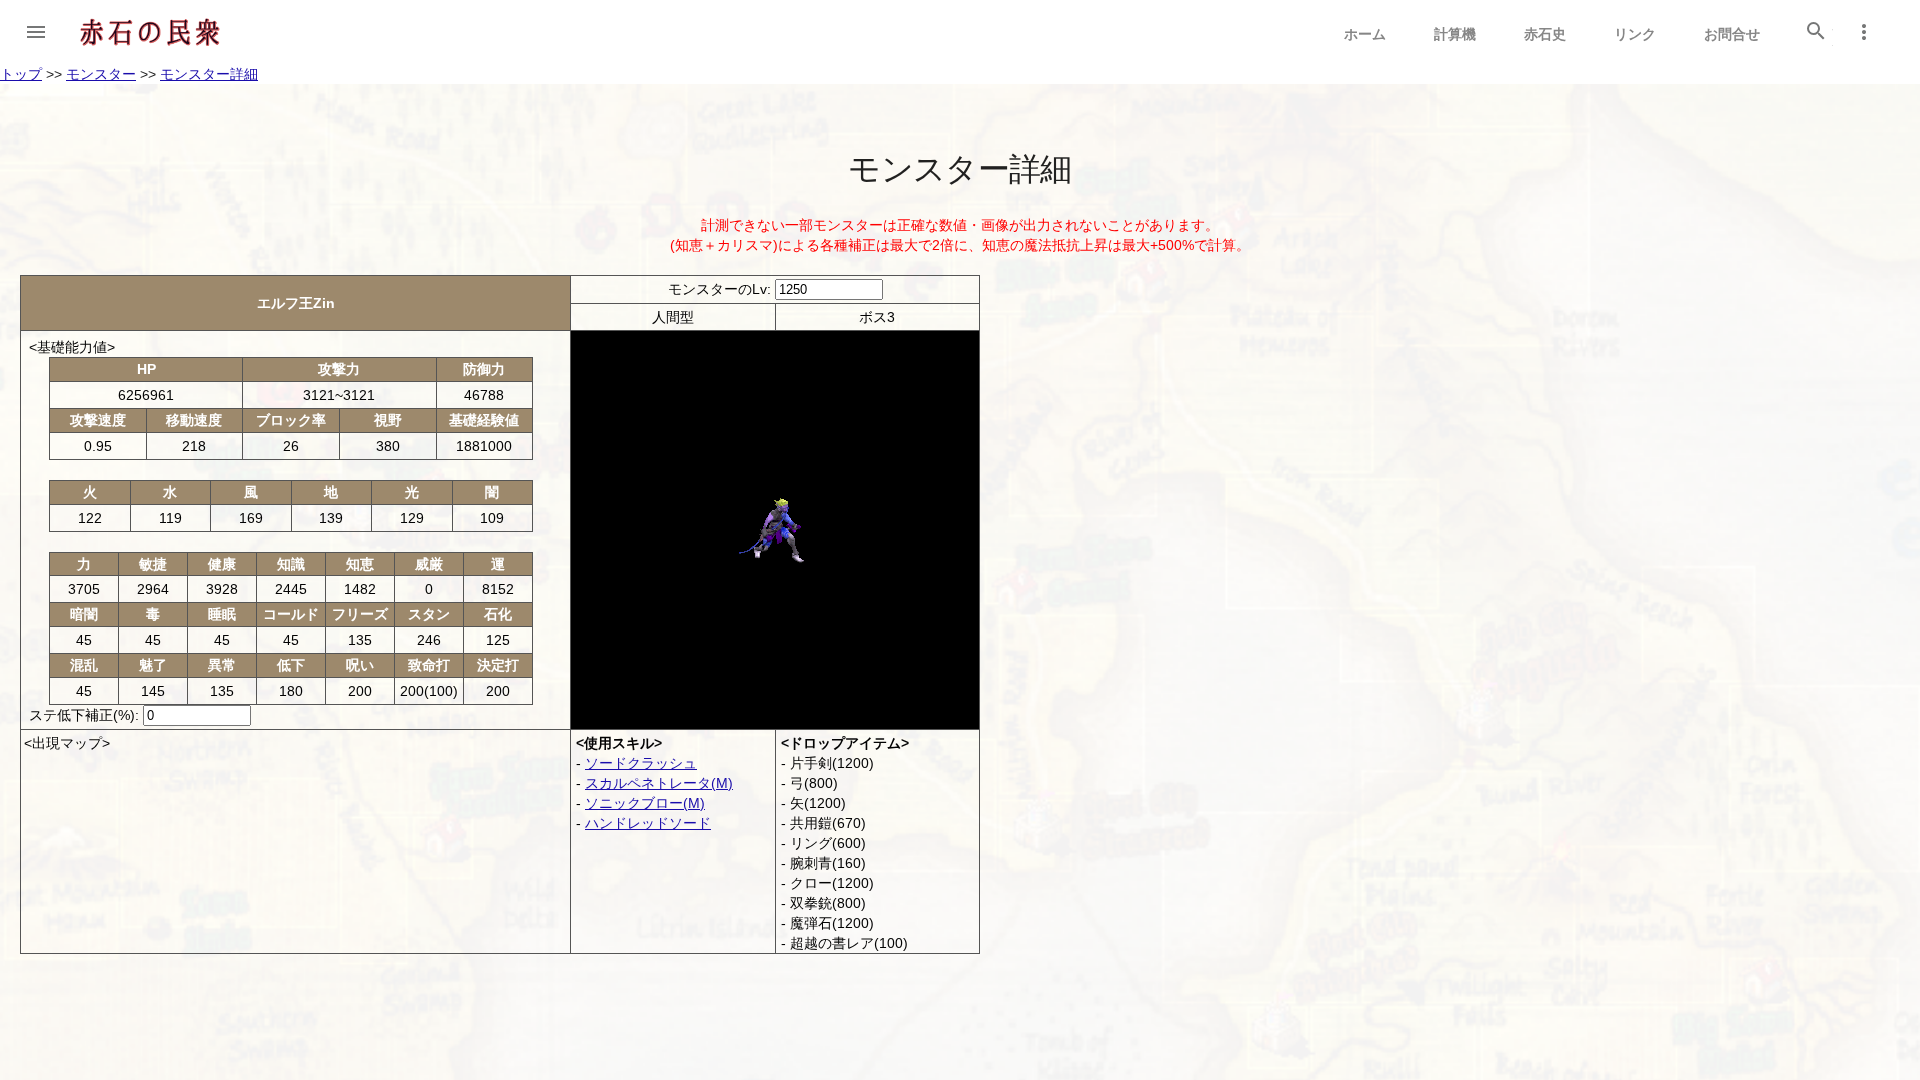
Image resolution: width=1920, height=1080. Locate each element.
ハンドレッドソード (648, 823)
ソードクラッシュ (641, 763)
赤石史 (1545, 34)
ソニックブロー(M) (645, 803)
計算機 (1455, 34)
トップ (21, 74)
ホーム (1365, 34)
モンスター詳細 (209, 74)
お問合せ (1732, 34)
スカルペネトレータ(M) (659, 783)
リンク (1635, 34)
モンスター (101, 74)
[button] (36, 32)
